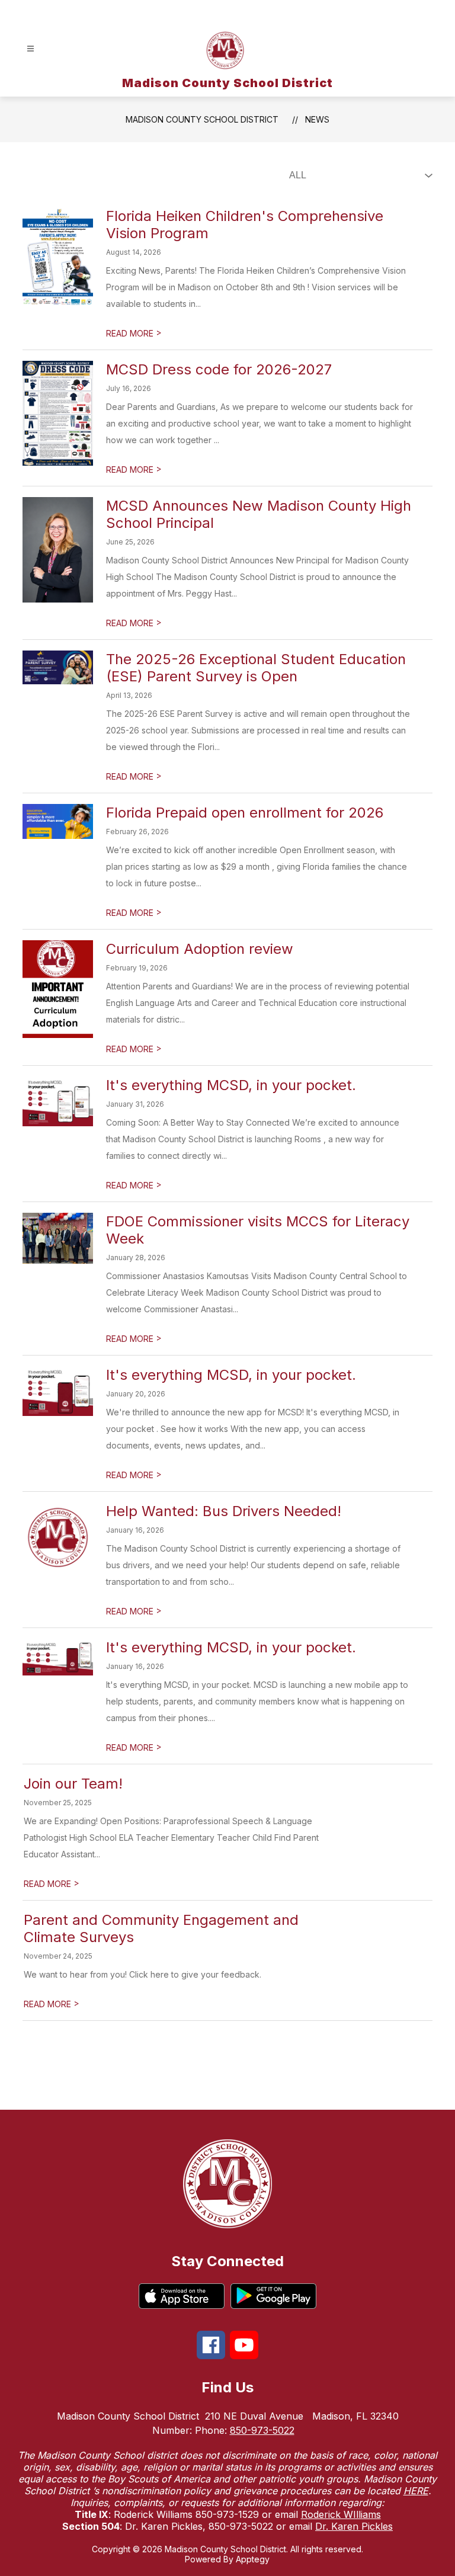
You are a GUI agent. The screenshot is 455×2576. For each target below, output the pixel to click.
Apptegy (253, 2559)
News (317, 119)
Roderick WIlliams (341, 2514)
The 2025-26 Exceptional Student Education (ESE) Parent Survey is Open (256, 668)
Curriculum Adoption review (200, 949)
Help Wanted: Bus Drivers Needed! (224, 1511)
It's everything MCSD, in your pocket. (231, 1085)
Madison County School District (202, 119)
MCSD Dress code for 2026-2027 (219, 369)
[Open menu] (31, 49)
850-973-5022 (262, 2430)
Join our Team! (73, 1784)
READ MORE (134, 333)
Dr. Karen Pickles (354, 2526)
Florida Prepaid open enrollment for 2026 (245, 813)
